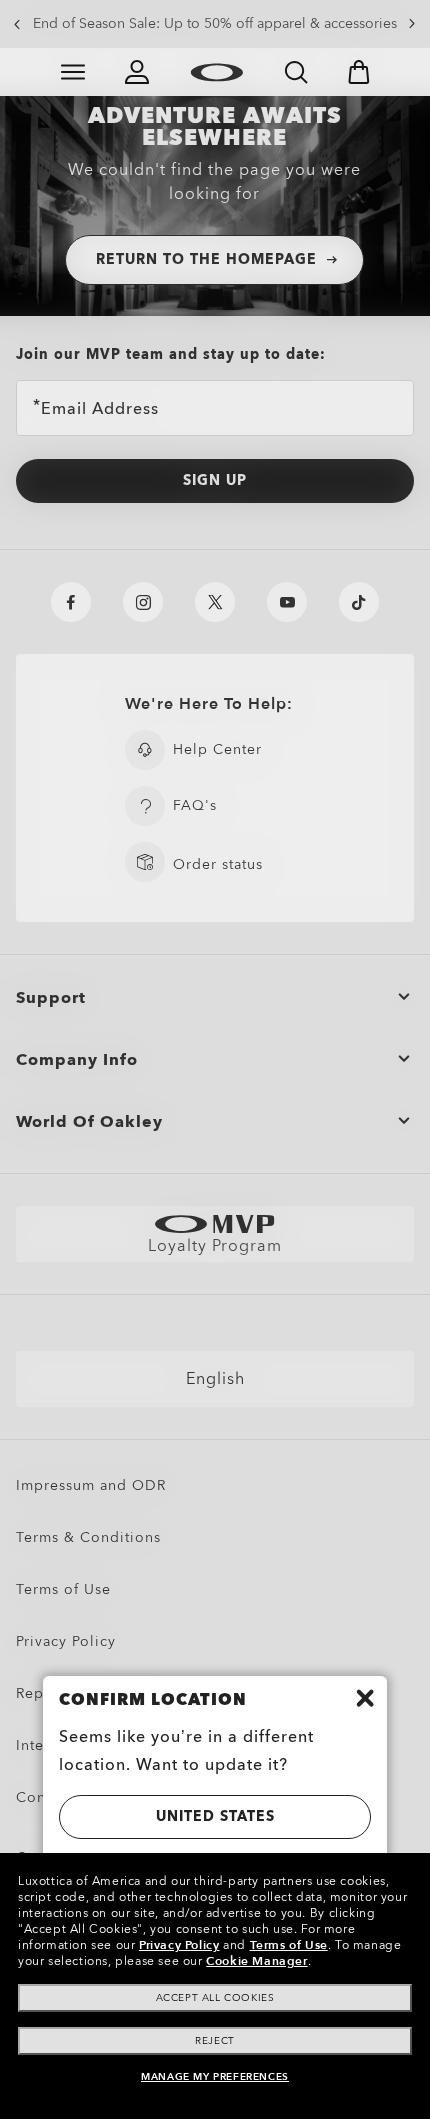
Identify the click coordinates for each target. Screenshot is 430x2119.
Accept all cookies (215, 1998)
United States (215, 1816)
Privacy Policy (179, 1945)
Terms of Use (289, 1945)
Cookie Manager (256, 1961)
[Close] (365, 1698)
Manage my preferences (215, 2077)
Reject (215, 2041)
